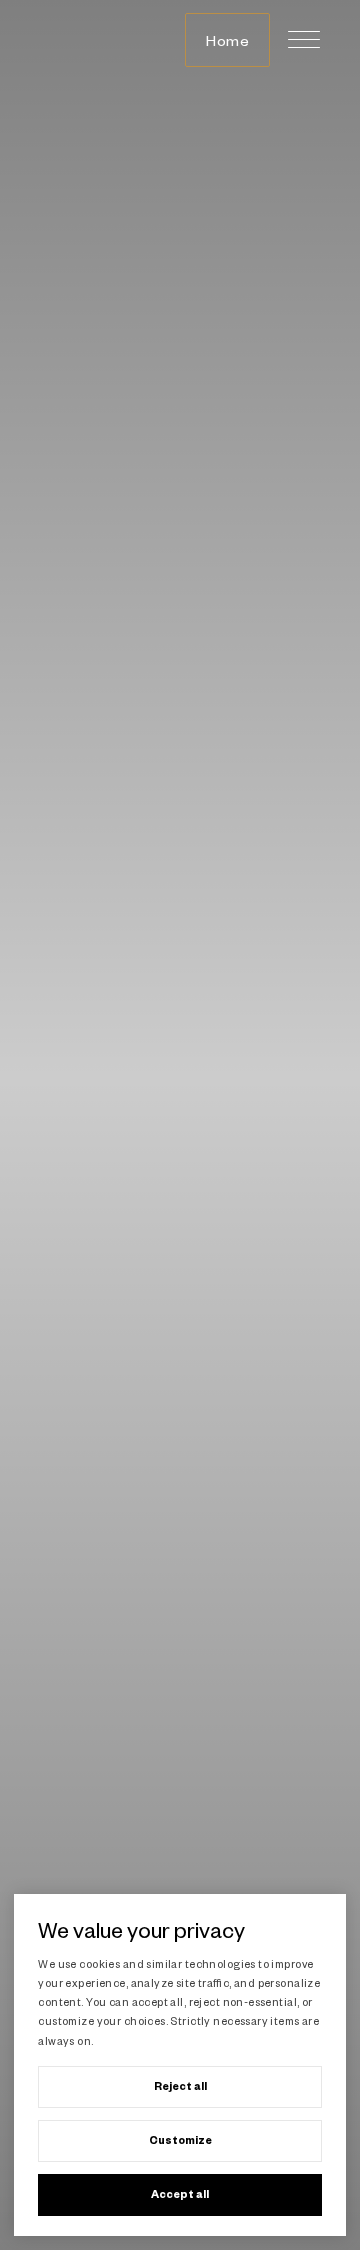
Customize (180, 2140)
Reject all (180, 2086)
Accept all (180, 2194)
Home (227, 40)
